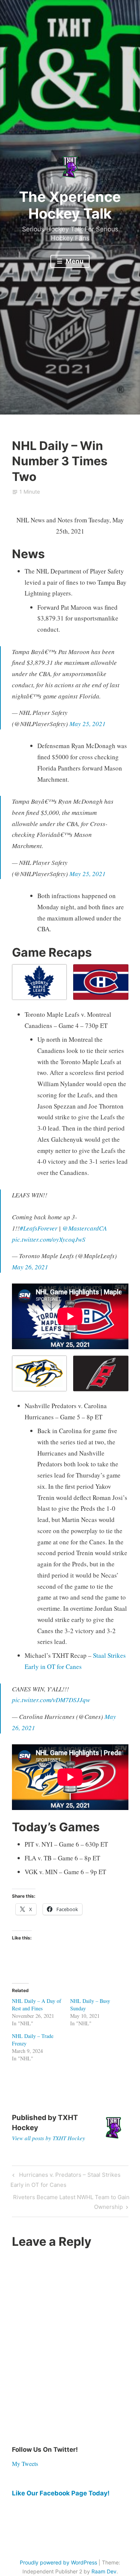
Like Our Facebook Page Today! (61, 2493)
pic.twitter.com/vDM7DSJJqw (51, 1700)
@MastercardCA (85, 1228)
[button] (40, 982)
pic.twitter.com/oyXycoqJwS (49, 1239)
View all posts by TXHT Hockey (49, 2138)
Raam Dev (104, 2571)
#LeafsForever (39, 1228)
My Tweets (25, 2464)
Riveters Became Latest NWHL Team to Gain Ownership (71, 2202)
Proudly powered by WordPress (58, 2562)
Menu (74, 261)
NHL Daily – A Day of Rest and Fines (37, 2005)
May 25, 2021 (88, 724)
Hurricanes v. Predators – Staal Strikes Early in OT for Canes (65, 2180)
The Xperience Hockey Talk (70, 205)
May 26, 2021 (30, 1267)
